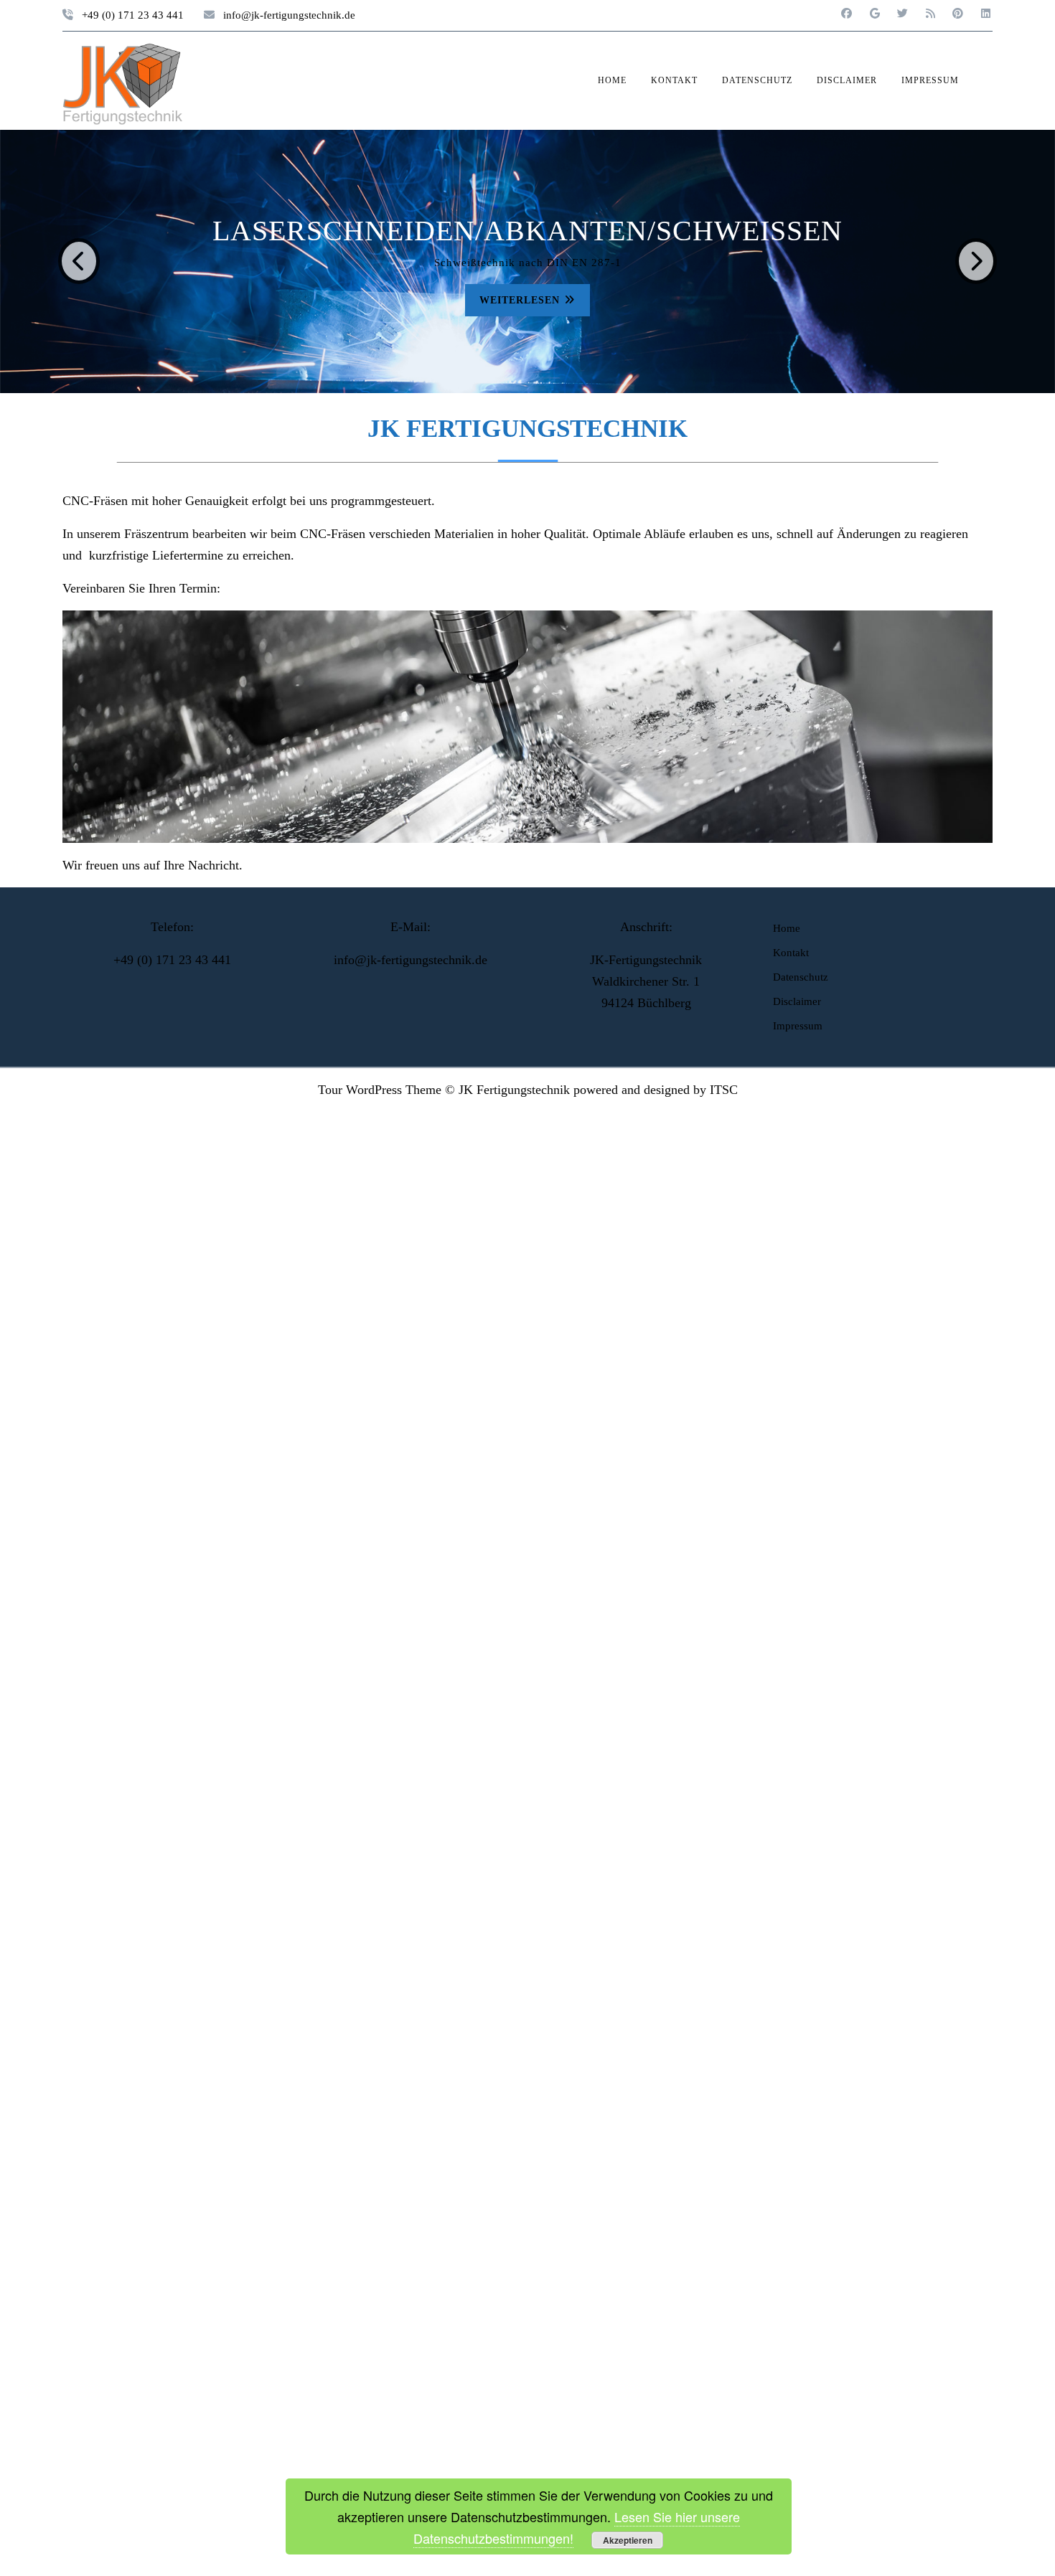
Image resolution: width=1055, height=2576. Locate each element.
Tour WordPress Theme (380, 1090)
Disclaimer (847, 80)
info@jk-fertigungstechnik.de (289, 15)
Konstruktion (634, 231)
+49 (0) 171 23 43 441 (133, 15)
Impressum (930, 80)
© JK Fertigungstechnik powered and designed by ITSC (591, 1090)
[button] (79, 262)
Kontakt (674, 80)
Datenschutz (757, 80)
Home (612, 80)
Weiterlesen (641, 299)
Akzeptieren (628, 2540)
